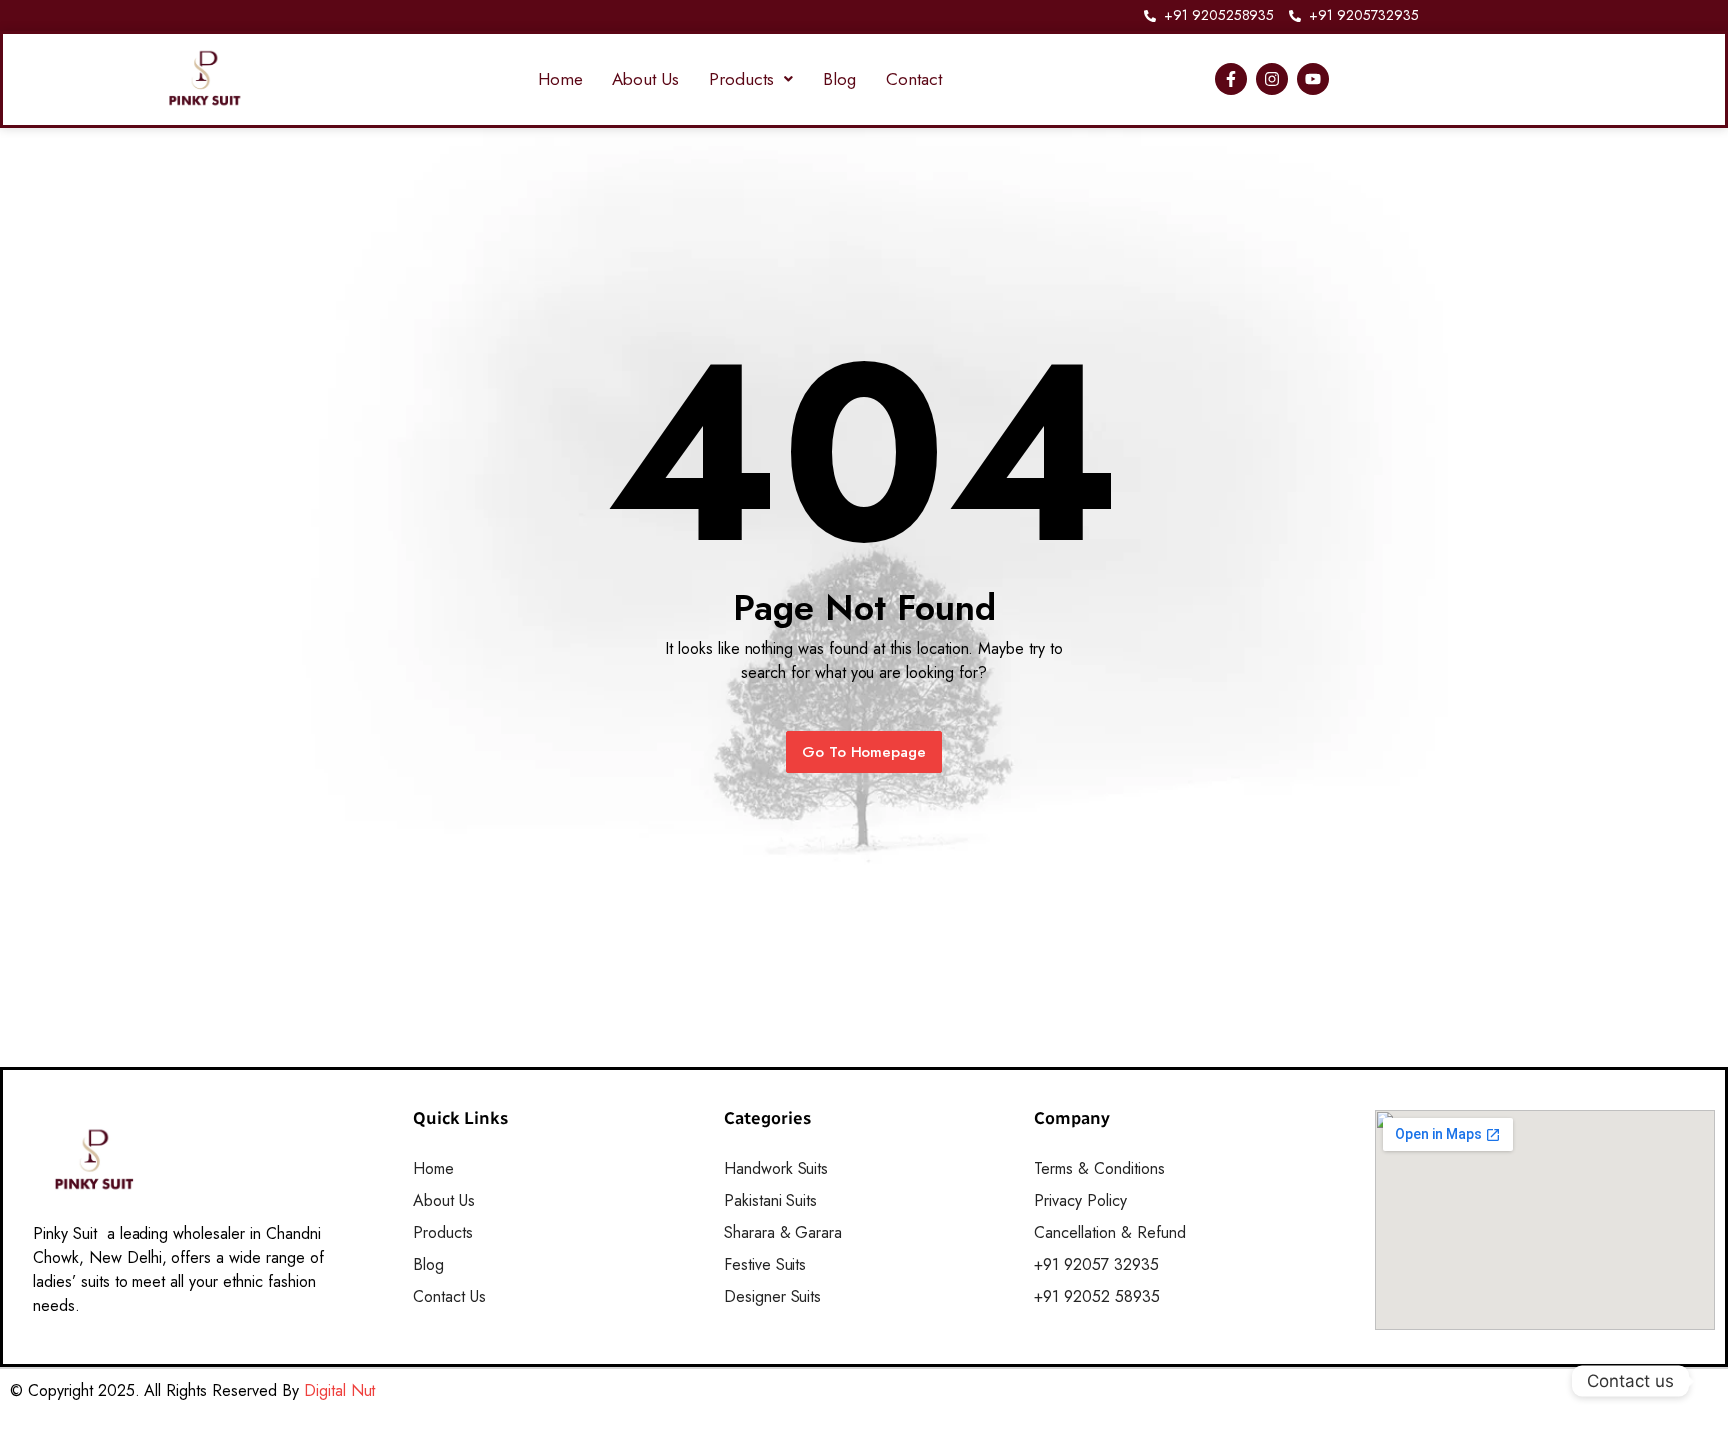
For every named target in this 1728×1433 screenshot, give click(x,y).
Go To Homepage (864, 752)
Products (741, 79)
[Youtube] (1313, 79)
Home (560, 79)
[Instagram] (1272, 79)
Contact (914, 79)
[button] (751, 79)
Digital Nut (340, 1390)
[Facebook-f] (1231, 79)
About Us (645, 79)
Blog (839, 79)
